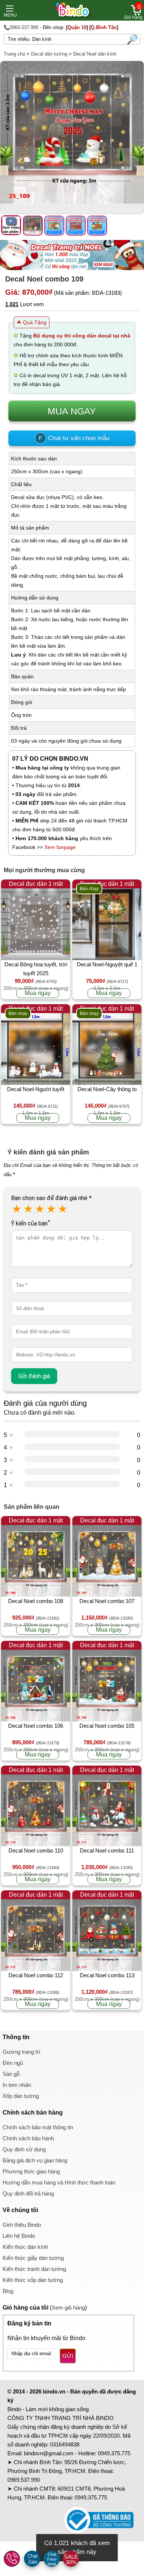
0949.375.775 (114, 2453)
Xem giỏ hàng (68, 2308)
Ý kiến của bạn (30, 1223)
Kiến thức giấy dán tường (33, 2258)
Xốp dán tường (21, 2096)
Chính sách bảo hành (28, 2138)
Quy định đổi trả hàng (28, 2193)
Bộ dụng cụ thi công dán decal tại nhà (82, 336)
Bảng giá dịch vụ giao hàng (35, 2160)
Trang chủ (14, 54)
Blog (8, 2291)
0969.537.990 (24, 2480)
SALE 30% (71, 2559)
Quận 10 (77, 27)
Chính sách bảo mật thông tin (38, 2127)
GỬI (68, 2356)
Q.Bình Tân (104, 27)
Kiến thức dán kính (25, 2247)
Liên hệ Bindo (19, 2236)
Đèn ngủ (13, 2063)
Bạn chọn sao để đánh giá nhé (51, 1198)
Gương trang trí (21, 2052)
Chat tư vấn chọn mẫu (74, 438)
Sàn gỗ (11, 2074)
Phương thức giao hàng (31, 2171)
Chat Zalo (33, 2559)
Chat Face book (52, 2559)
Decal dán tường (49, 54)
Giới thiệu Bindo (22, 2225)
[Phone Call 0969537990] (12, 2559)
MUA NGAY (72, 411)
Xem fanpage (60, 847)
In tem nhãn (17, 2085)
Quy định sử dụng (24, 2149)
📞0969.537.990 (21, 27)
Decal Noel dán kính (95, 54)
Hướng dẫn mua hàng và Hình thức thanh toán (59, 2182)
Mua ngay (38, 993)
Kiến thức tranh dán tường (34, 2269)
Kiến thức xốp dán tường (33, 2280)
